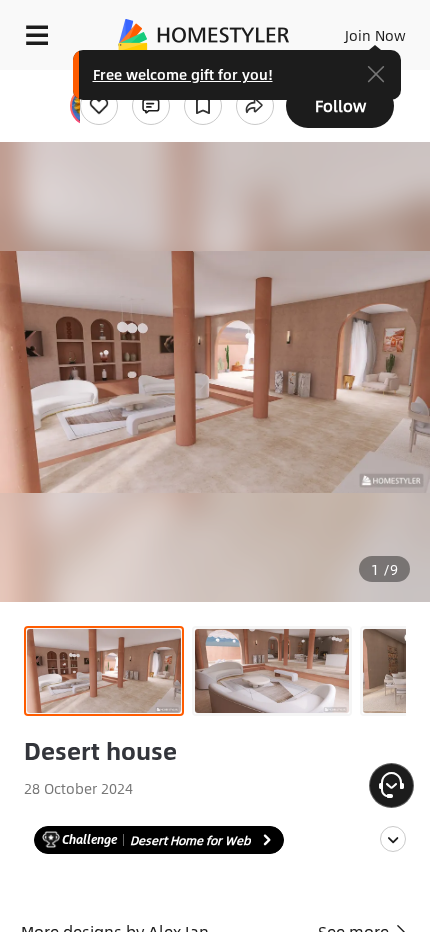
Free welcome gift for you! (183, 74)
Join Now (375, 35)
